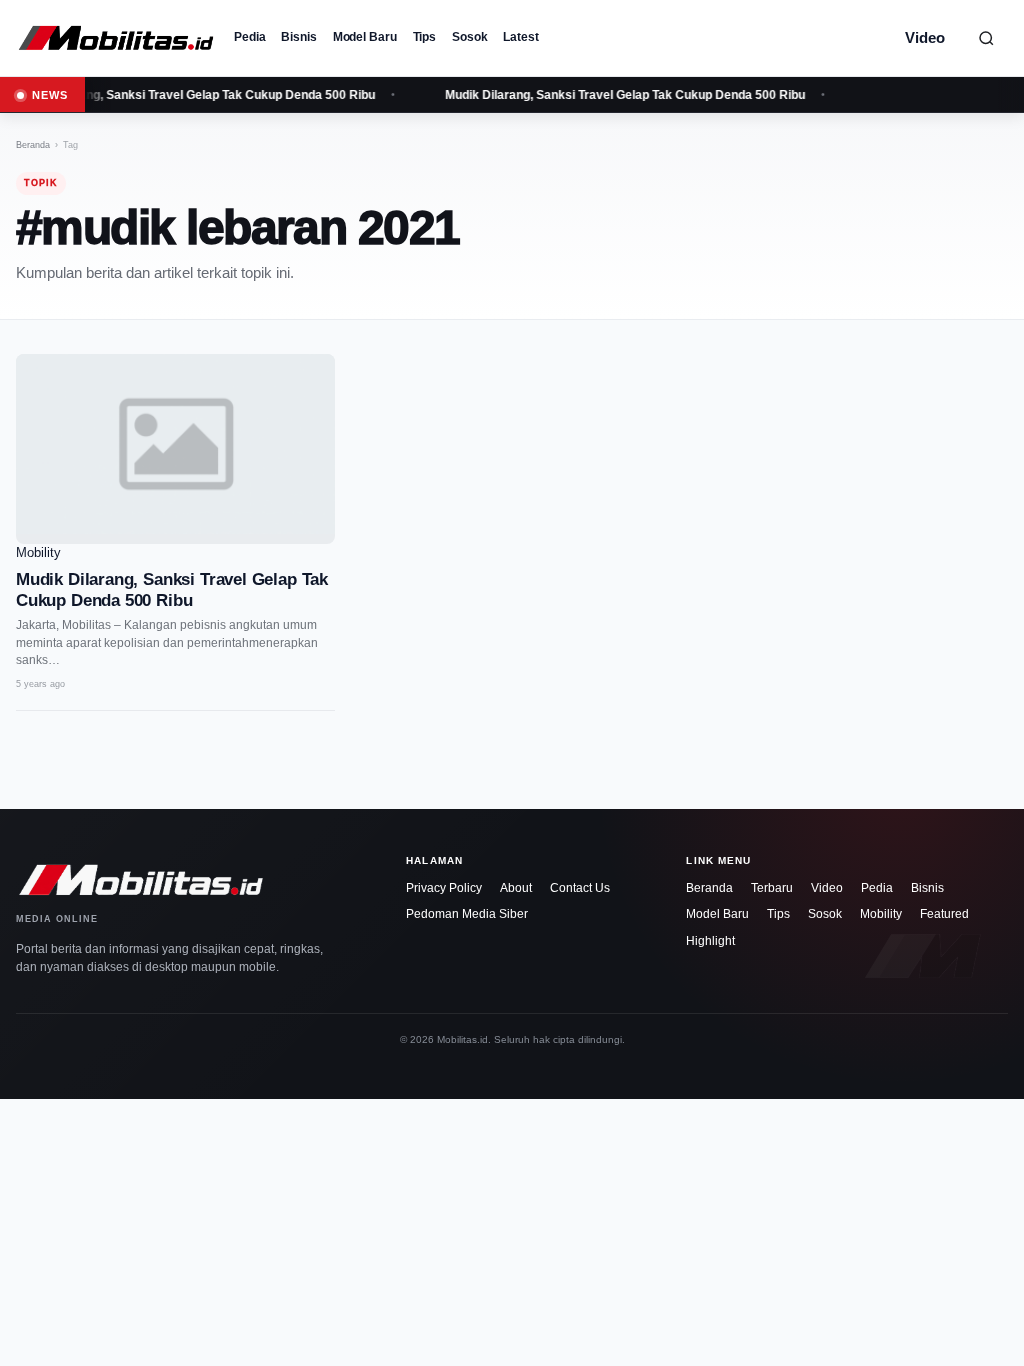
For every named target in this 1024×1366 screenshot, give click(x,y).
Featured (944, 914)
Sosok (469, 37)
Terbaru (772, 888)
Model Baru (365, 37)
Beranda (33, 145)
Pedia (249, 37)
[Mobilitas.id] (116, 38)
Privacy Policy (444, 888)
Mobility (881, 914)
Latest (520, 37)
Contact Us (580, 888)
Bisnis (298, 37)
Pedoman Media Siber (467, 914)
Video (925, 37)
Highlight (710, 941)
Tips (425, 37)
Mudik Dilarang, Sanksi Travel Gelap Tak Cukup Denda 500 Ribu (623, 95)
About (516, 888)
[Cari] (986, 38)
